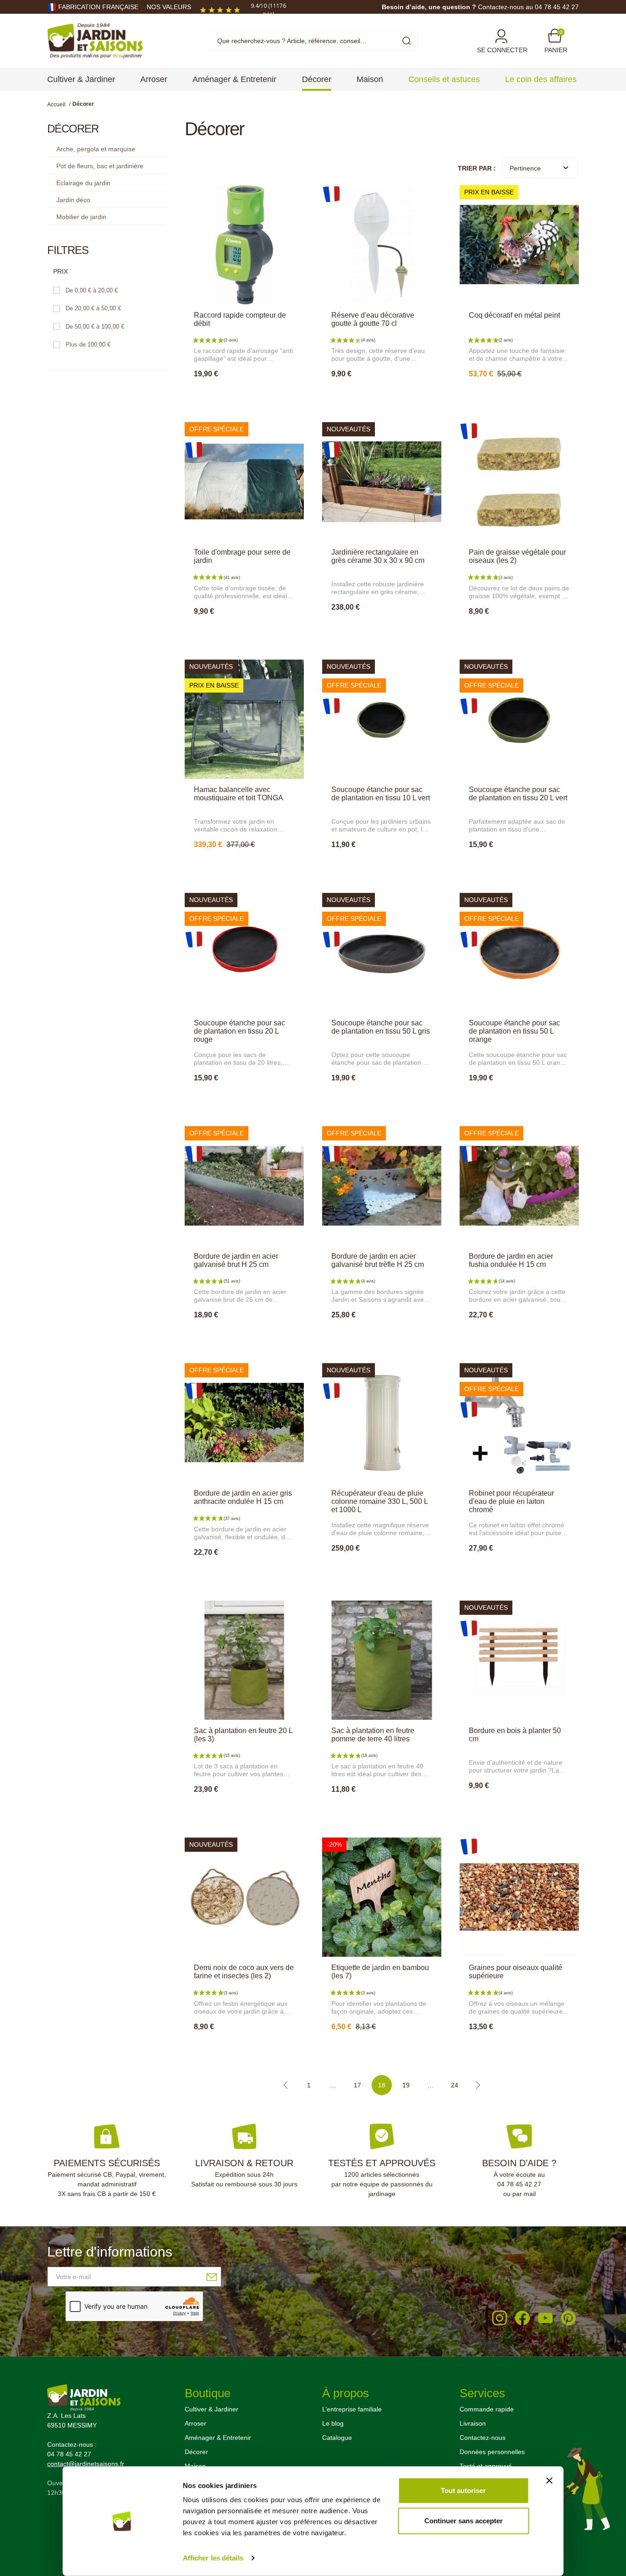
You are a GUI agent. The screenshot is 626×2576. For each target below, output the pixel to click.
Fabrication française (98, 7)
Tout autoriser (463, 2491)
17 (357, 2085)
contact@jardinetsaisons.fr (86, 2464)
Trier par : (477, 168)
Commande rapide (487, 2409)
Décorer (196, 2452)
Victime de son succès (384, 1809)
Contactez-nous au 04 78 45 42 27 (528, 7)
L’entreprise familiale (352, 2409)
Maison (195, 2466)
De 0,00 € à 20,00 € (92, 290)
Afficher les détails (213, 2558)
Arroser (195, 2423)
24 (455, 2085)
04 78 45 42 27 (519, 2184)
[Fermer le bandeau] (549, 2481)
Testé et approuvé (486, 2466)
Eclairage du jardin (83, 183)
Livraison (473, 2423)
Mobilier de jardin (81, 217)
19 (406, 2085)
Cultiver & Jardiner (211, 2409)
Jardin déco (73, 200)
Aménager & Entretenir (218, 2438)
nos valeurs (169, 7)
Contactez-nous (483, 2438)
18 (382, 2085)
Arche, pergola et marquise (96, 149)
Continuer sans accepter (464, 2520)
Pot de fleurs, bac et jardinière (100, 166)
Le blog (333, 2423)
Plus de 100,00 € (88, 344)
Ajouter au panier (244, 394)
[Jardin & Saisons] (95, 40)
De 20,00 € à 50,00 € (93, 308)
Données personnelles (492, 2452)
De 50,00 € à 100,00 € (95, 327)
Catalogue (337, 2438)
